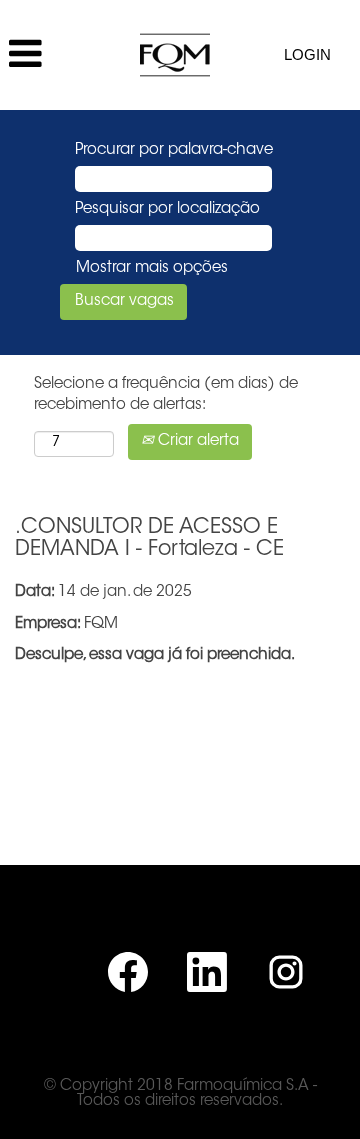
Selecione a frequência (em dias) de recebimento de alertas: (166, 395)
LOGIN (307, 54)
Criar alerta (196, 441)
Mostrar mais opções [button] (152, 268)
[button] (60, 54)
